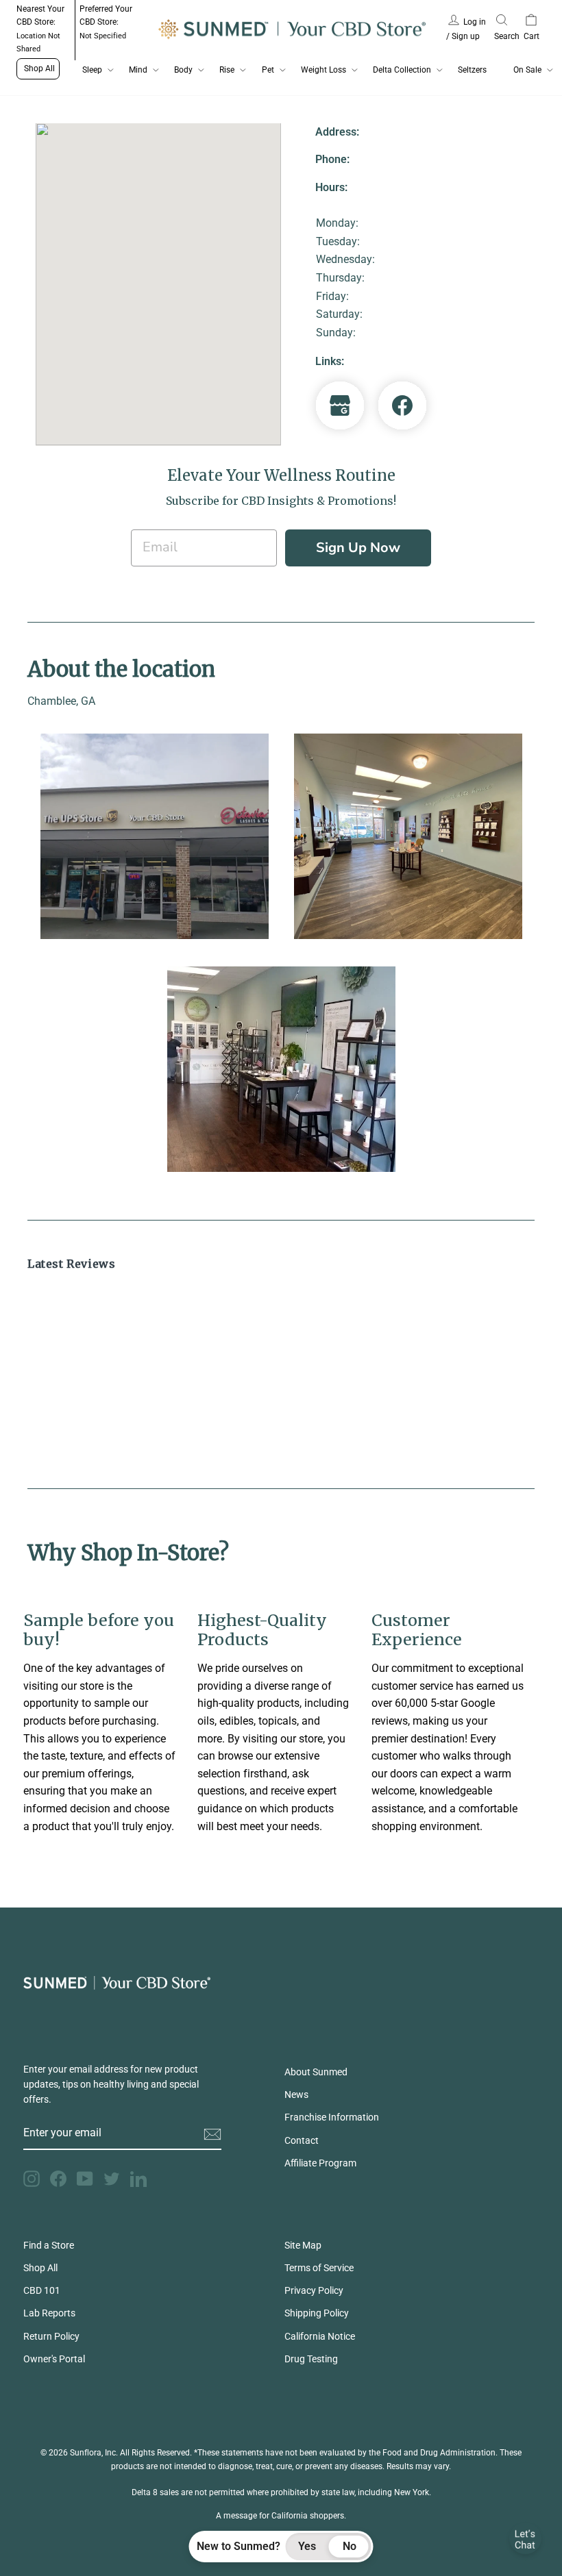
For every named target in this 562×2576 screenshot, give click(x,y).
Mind (138, 70)
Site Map (303, 2245)
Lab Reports (49, 2313)
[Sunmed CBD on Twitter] (112, 2179)
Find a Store (49, 2245)
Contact (302, 2140)
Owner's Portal (54, 2359)
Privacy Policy (314, 2290)
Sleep (92, 70)
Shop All (39, 68)
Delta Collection (402, 70)
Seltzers (472, 70)
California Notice (320, 2336)
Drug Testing (311, 2359)
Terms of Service (319, 2268)
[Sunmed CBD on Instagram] (32, 2179)
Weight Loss (323, 70)
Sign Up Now (358, 548)
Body (183, 70)
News (296, 2094)
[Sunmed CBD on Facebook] (58, 2179)
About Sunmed (316, 2072)
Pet (268, 70)
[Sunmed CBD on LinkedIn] (138, 2179)
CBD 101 (42, 2290)
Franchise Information (332, 2117)
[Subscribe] (212, 2134)
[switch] (329, 2547)
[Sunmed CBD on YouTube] (85, 2179)
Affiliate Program (320, 2163)
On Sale (527, 70)
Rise (227, 70)
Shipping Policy (317, 2313)
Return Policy (51, 2336)
